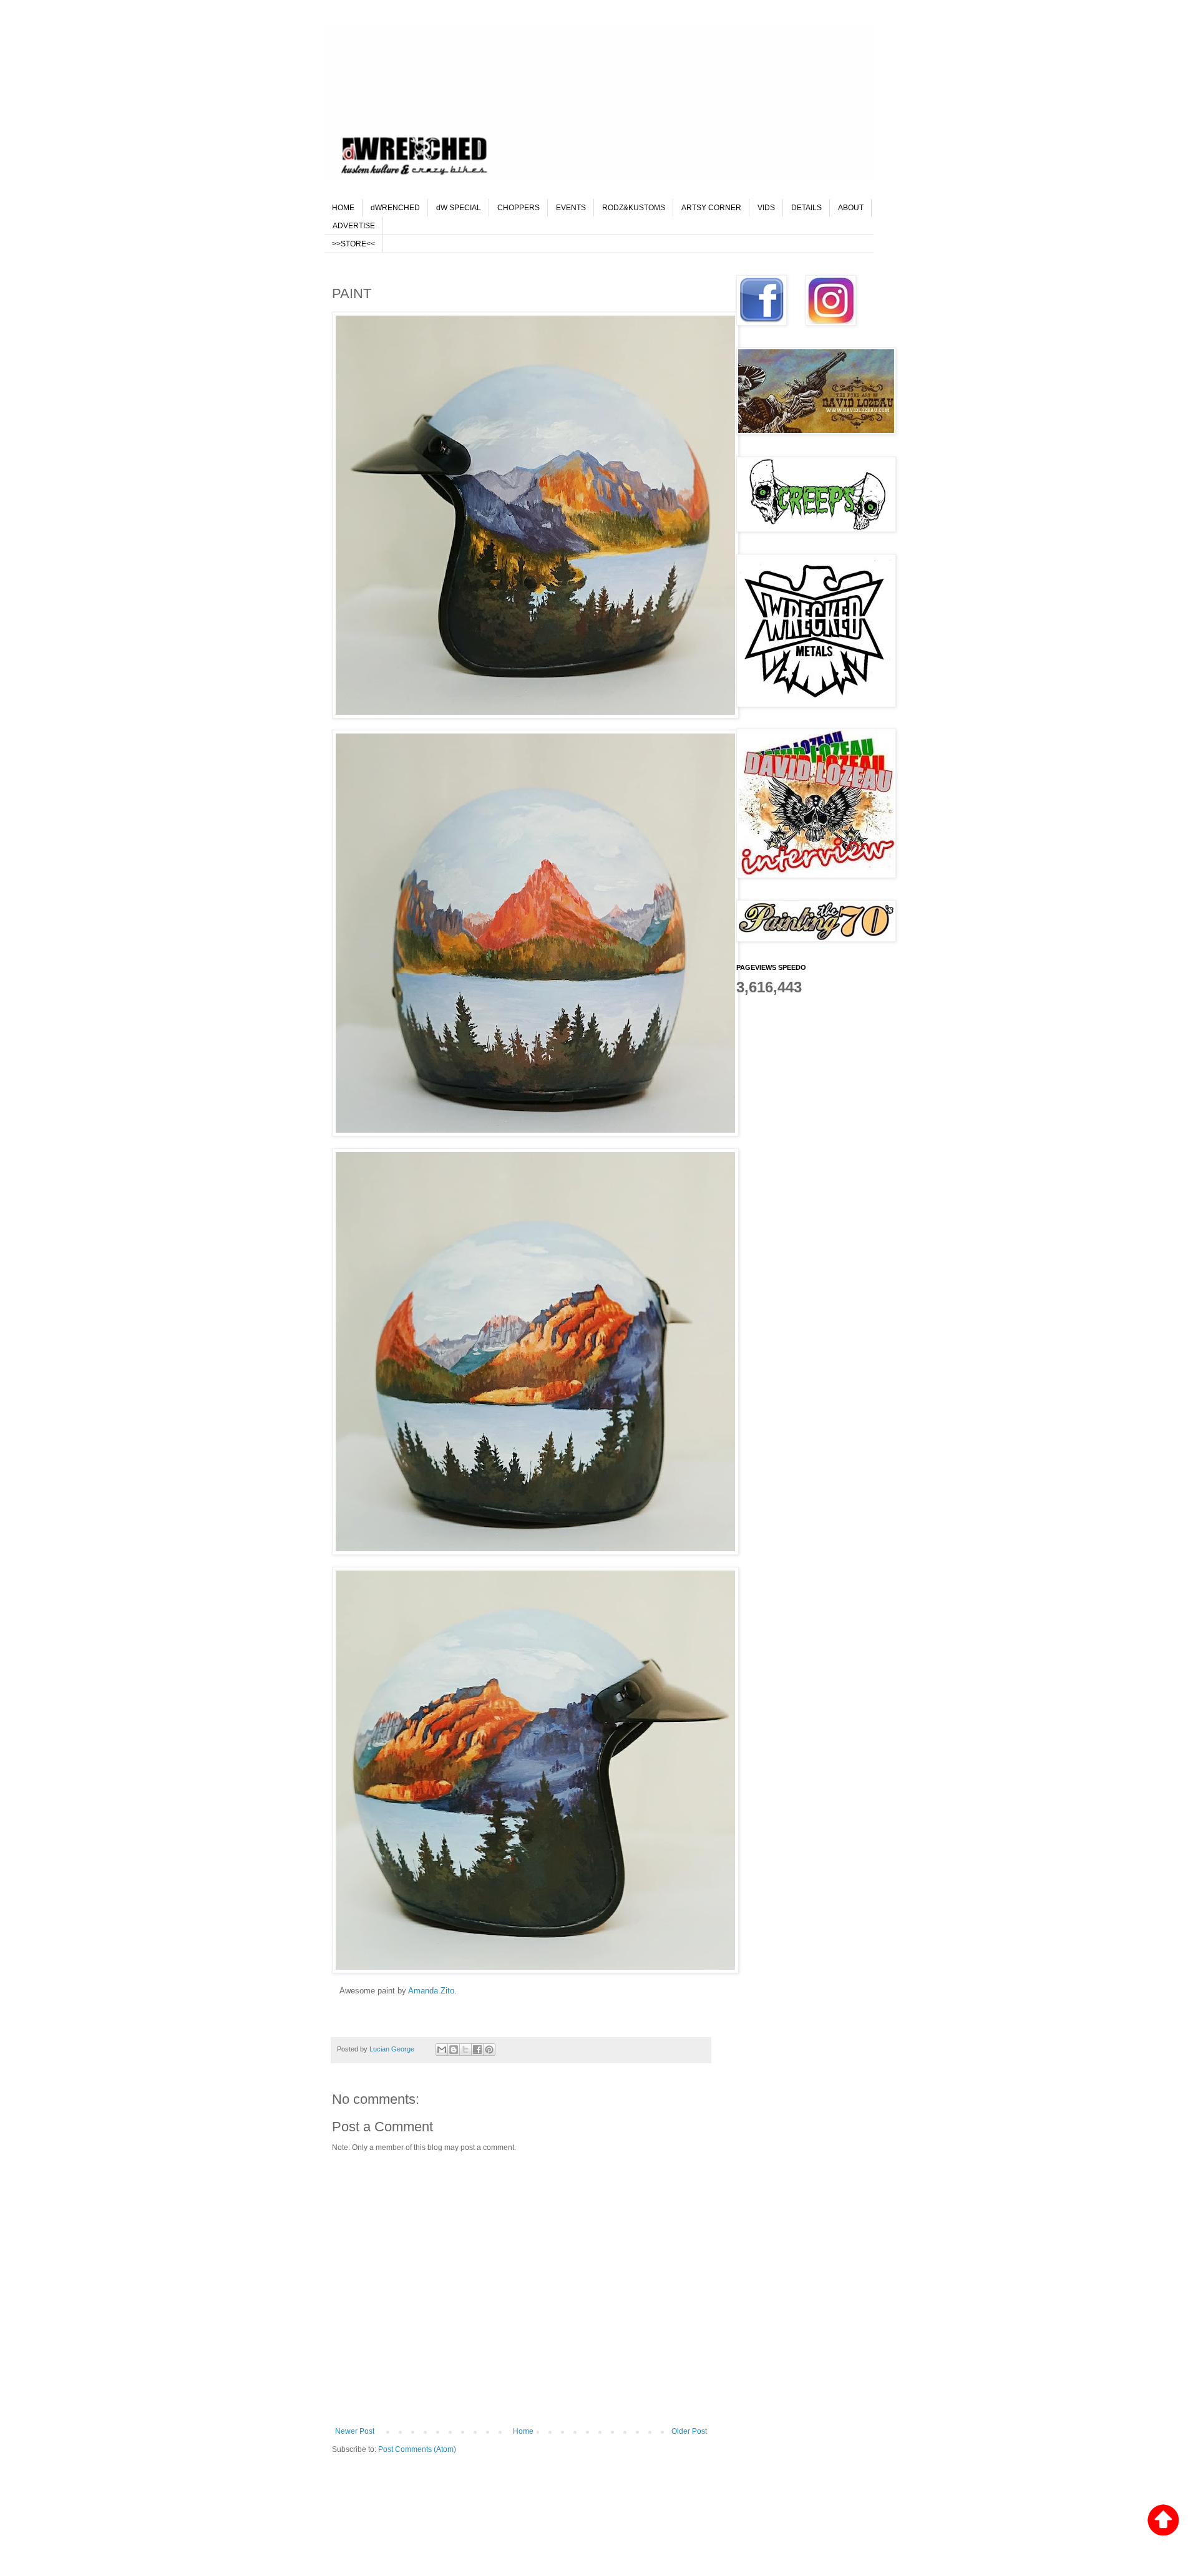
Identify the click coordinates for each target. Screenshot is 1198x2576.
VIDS (766, 208)
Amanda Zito (431, 1991)
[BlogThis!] (454, 2050)
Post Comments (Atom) (417, 2449)
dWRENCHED (395, 208)
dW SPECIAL (459, 208)
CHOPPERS (519, 208)
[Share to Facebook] (477, 2050)
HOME (343, 208)
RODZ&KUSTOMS (634, 208)
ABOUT (851, 208)
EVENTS (571, 208)
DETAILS (806, 208)
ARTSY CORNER (711, 208)
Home (523, 2431)
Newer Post (355, 2431)
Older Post (689, 2431)
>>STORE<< (353, 244)
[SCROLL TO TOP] (1163, 2521)
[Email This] (442, 2050)
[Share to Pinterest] (489, 2050)
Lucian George (393, 2049)
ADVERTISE (354, 226)
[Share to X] (465, 2050)
